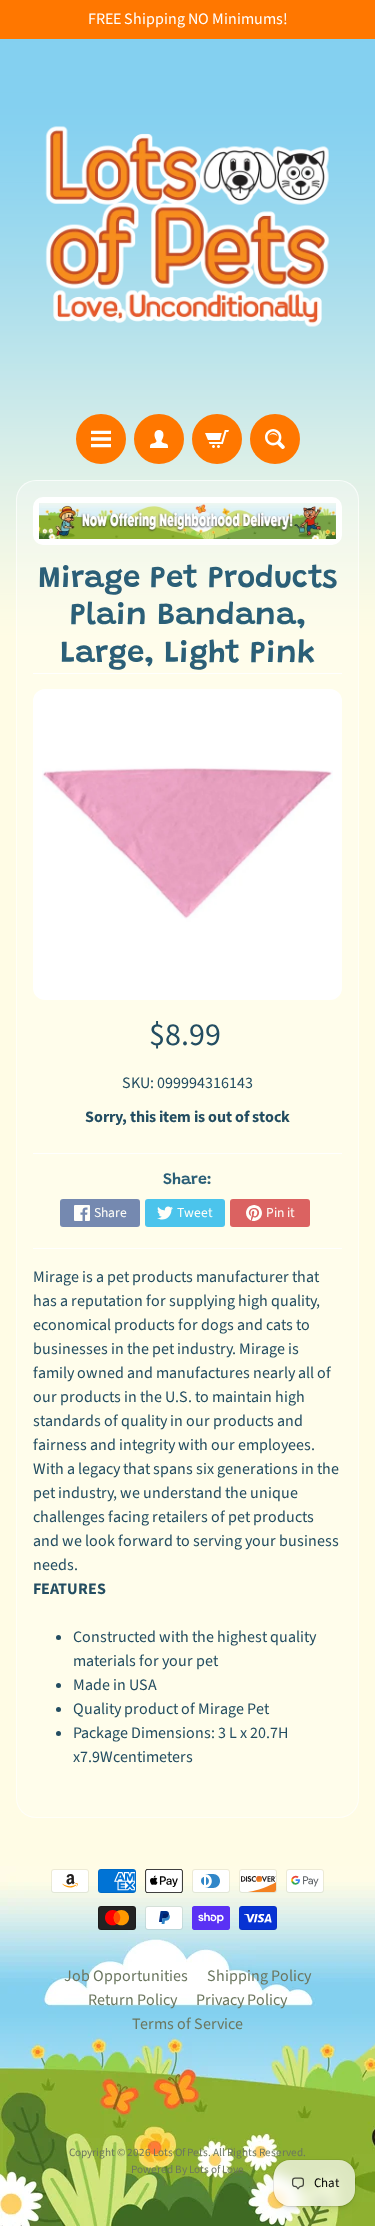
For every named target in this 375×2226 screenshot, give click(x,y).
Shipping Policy (259, 1976)
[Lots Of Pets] (187, 226)
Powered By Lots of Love (187, 2169)
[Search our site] (275, 439)
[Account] (159, 439)
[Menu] (101, 439)
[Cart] (217, 439)
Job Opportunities (126, 1976)
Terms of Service (187, 2024)
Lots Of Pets (180, 2152)
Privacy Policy (241, 2000)
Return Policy (132, 2000)
